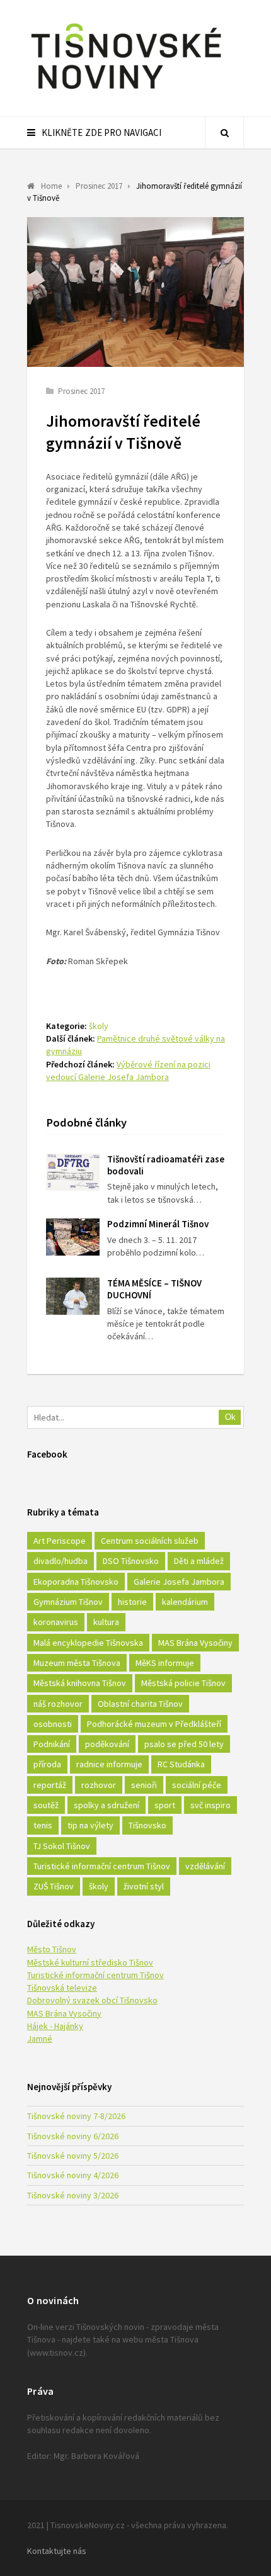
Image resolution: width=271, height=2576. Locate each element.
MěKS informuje (165, 1663)
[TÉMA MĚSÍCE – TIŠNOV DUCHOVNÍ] (73, 1296)
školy (99, 1026)
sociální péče (197, 1785)
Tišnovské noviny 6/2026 (73, 2136)
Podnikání (52, 1744)
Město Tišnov (52, 1949)
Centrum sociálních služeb (150, 1541)
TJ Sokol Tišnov (62, 1846)
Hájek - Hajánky (55, 2026)
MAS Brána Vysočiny (195, 1643)
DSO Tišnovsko (131, 1561)
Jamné (40, 2039)
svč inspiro (210, 1805)
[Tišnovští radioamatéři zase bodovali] (73, 1172)
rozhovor (99, 1785)
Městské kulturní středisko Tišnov (90, 1962)
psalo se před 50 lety (184, 1744)
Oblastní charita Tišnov (140, 1704)
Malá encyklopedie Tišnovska (88, 1643)
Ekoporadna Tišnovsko (76, 1582)
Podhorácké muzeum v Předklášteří (154, 1724)
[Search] (224, 133)
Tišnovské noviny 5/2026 (73, 2156)
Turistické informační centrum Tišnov (102, 1866)
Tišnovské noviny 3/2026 (73, 2195)
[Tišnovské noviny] (126, 91)
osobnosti (53, 1724)
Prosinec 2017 (81, 391)
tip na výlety (90, 1825)
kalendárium (185, 1602)
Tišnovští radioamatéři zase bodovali (166, 1165)
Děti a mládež (199, 1561)
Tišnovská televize (62, 1988)
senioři (144, 1785)
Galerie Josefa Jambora (179, 1582)
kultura (106, 1622)
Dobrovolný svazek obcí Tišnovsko (92, 2000)
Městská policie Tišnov (183, 1683)
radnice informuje (109, 1764)
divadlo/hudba (61, 1561)
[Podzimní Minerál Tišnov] (73, 1237)
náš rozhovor (58, 1704)
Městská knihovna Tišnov (80, 1683)
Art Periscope (60, 1541)
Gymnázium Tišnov (68, 1602)
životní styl (144, 1886)
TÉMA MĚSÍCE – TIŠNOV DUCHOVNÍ (154, 1289)
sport (165, 1805)
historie (132, 1602)
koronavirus (56, 1622)
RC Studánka (181, 1764)
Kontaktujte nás (57, 2551)
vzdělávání (205, 1866)
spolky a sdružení (107, 1805)
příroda (47, 1764)
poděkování (107, 1744)
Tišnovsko (147, 1825)
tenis (43, 1825)
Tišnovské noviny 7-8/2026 (76, 2116)
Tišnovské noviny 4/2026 (73, 2175)
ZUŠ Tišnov (54, 1886)
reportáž (50, 1785)
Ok (230, 1417)
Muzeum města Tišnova (77, 1663)
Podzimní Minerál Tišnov (158, 1224)
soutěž (46, 1805)
